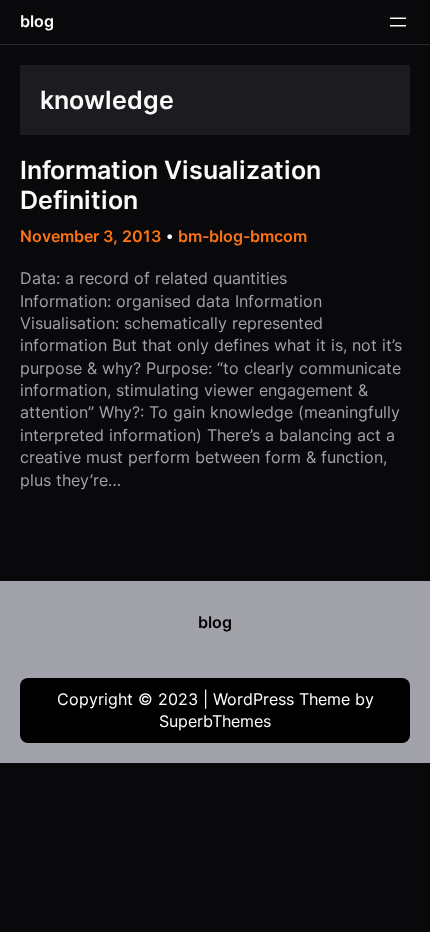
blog (37, 21)
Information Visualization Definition (170, 185)
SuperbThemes (215, 721)
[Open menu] (398, 22)
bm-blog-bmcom (242, 236)
